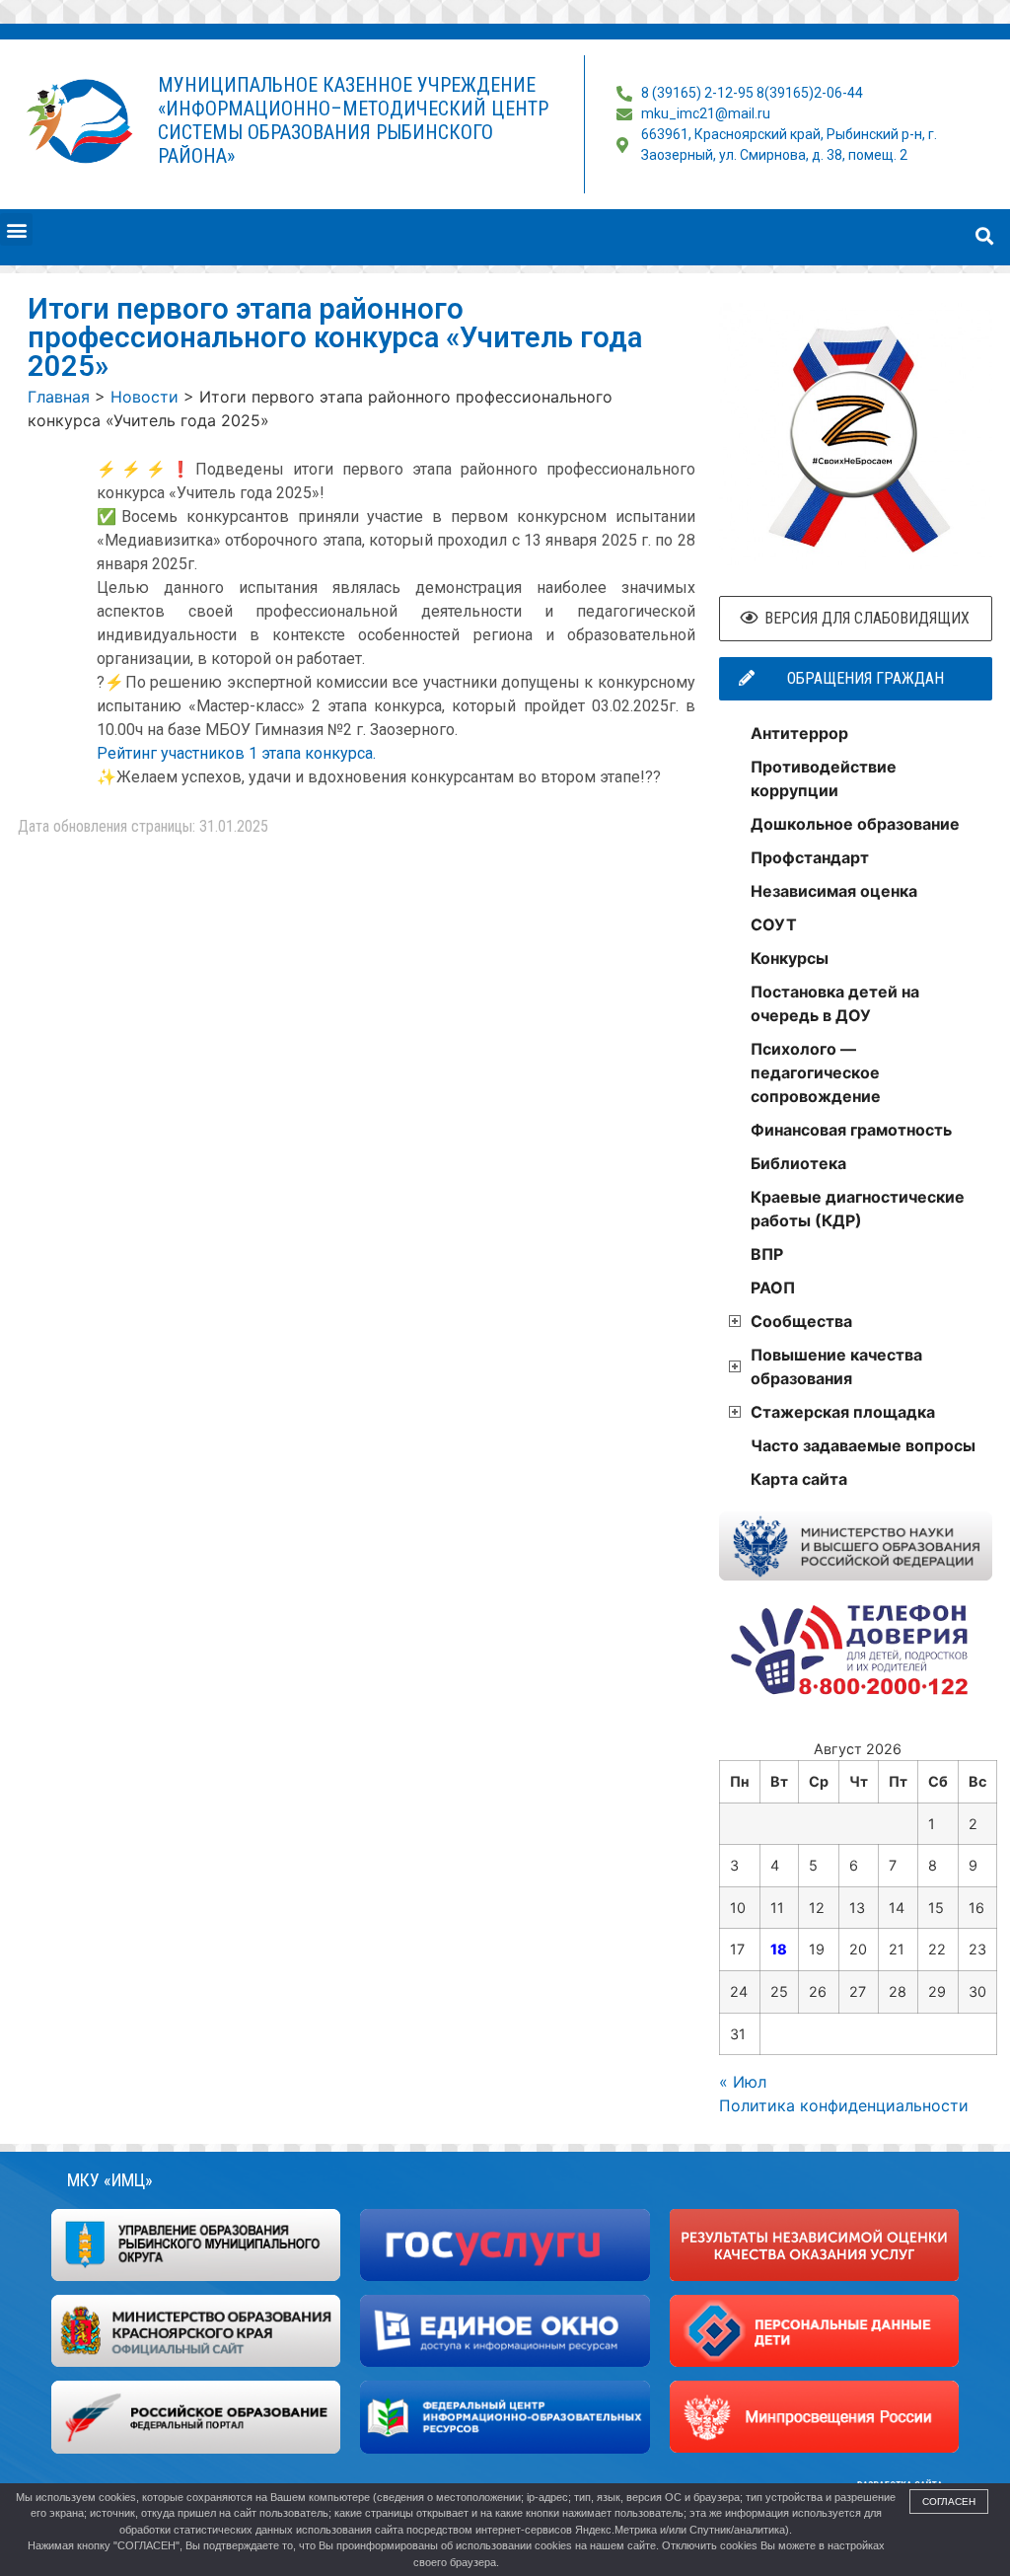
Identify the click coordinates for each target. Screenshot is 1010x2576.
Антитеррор (799, 733)
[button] (16, 229)
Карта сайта (799, 1479)
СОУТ (774, 924)
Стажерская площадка (843, 1412)
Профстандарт (810, 857)
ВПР (767, 1254)
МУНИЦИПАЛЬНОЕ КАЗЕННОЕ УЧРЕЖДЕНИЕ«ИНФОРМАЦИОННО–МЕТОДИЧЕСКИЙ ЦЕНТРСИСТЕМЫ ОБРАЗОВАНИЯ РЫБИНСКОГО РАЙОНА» (353, 120)
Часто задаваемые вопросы (863, 1445)
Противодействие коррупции (824, 778)
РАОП (773, 1288)
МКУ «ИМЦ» (110, 2180)
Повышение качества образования (836, 1366)
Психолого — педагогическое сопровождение (816, 1072)
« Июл (743, 2082)
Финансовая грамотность (851, 1130)
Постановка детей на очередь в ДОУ (835, 1003)
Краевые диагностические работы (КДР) (858, 1209)
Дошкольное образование (855, 824)
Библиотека (798, 1163)
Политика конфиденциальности (844, 2105)
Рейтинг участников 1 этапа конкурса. (236, 753)
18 (779, 1949)
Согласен (949, 2502)
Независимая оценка (834, 891)
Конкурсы (790, 958)
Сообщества (801, 1321)
